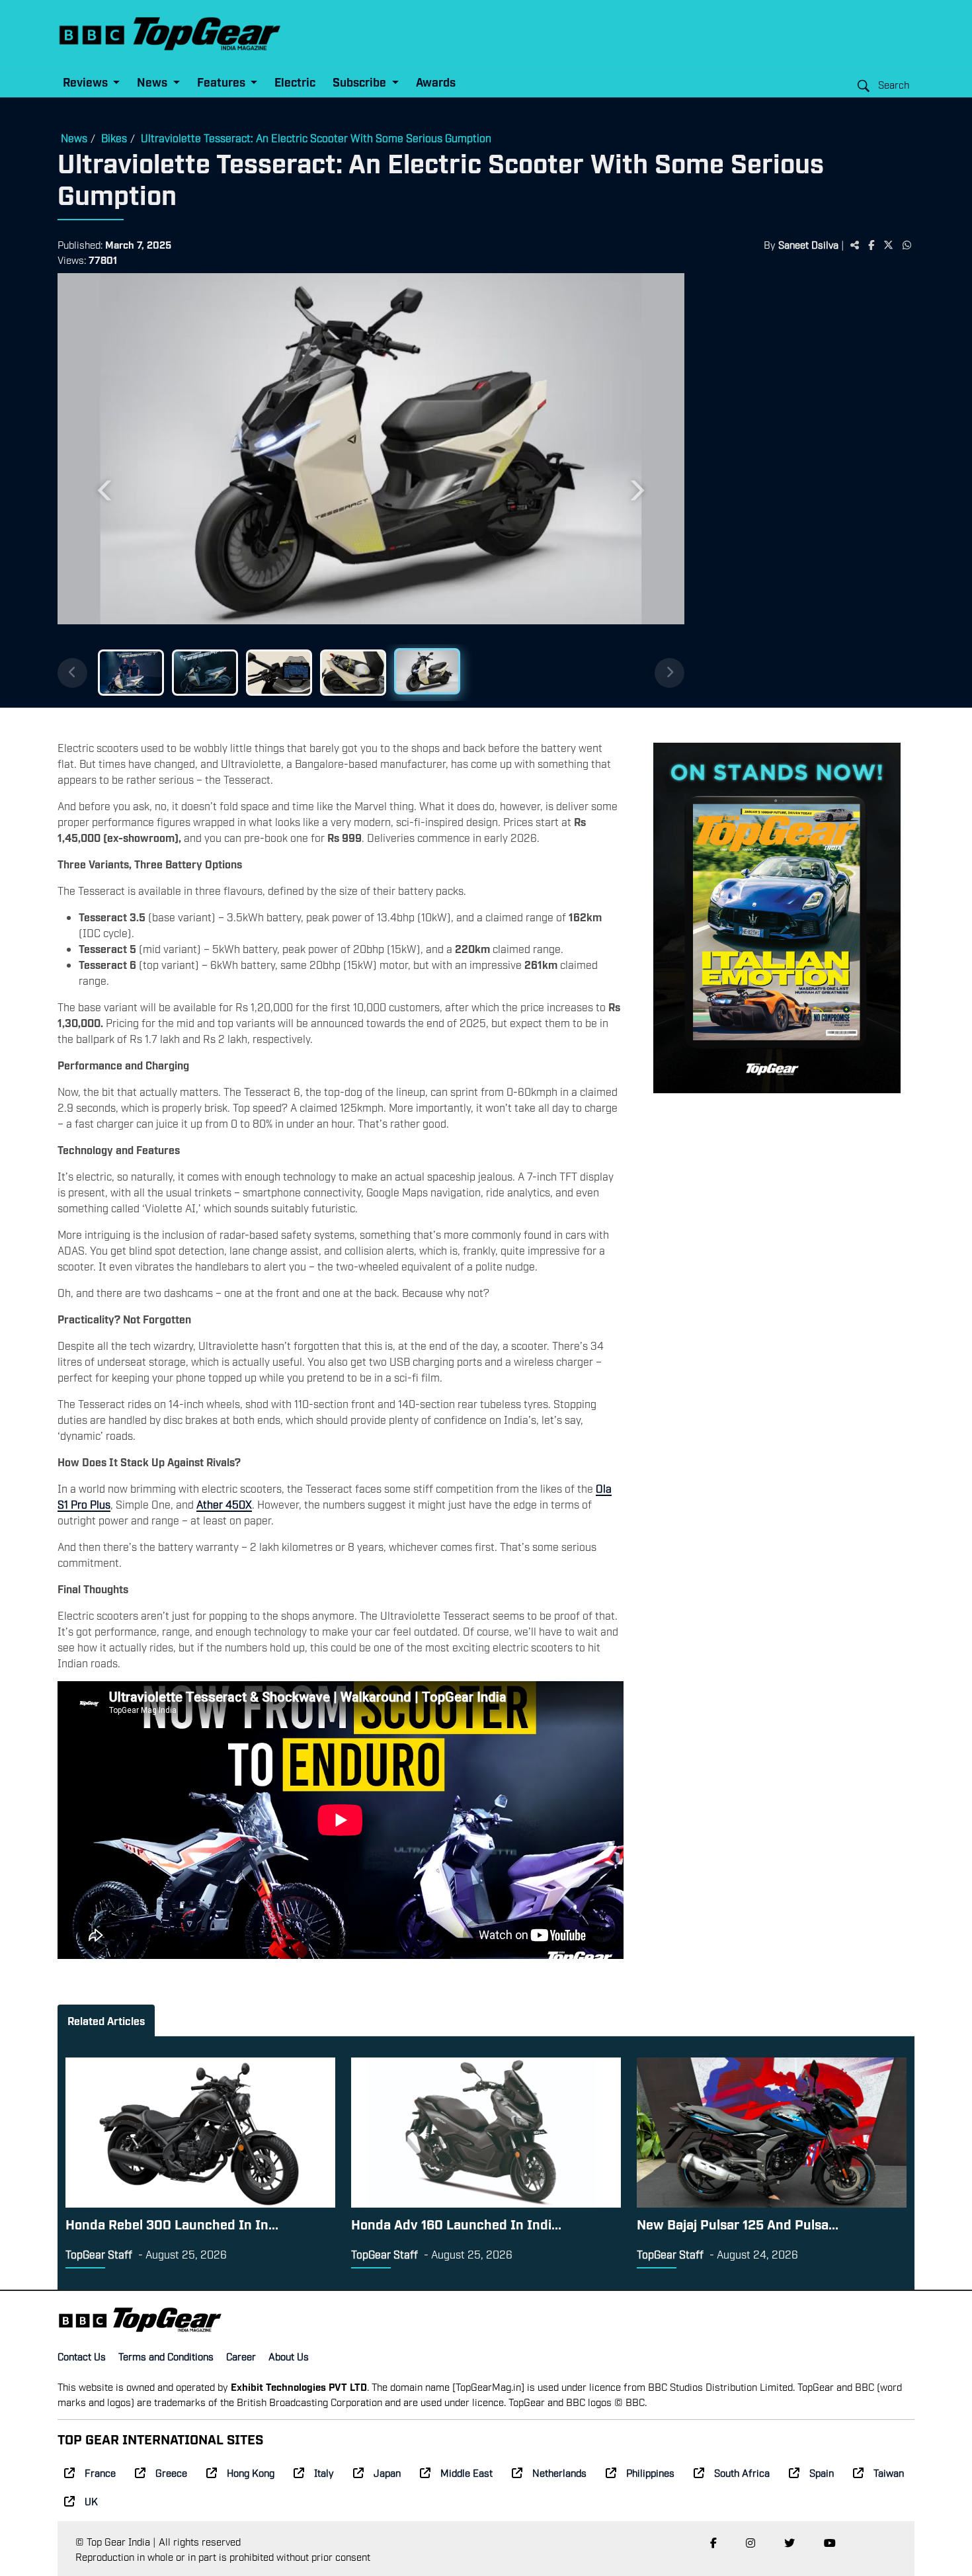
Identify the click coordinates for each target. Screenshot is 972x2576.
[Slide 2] (205, 673)
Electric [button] (295, 82)
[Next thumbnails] (669, 673)
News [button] (153, 82)
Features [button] (223, 82)
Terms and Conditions (166, 2356)
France (100, 2472)
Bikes (114, 138)
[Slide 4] (353, 673)
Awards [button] (436, 82)
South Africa (742, 2472)
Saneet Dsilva (808, 244)
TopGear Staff (99, 2254)
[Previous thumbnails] (72, 673)
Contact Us (82, 2356)
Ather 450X (224, 1504)
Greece (171, 2472)
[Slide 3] (279, 673)
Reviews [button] (87, 82)
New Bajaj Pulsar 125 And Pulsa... (738, 2223)
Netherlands (559, 2472)
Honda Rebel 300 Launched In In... (172, 2223)
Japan (387, 2472)
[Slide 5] (427, 671)
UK (91, 2501)
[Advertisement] (806, 478)
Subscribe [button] (361, 82)
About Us (289, 2356)
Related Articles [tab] (106, 2020)
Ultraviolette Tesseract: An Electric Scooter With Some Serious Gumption (316, 138)
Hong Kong (251, 2472)
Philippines (650, 2472)
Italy (324, 2472)
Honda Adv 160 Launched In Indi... (456, 2223)
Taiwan (889, 2472)
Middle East (466, 2472)
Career (241, 2356)
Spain (822, 2472)
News (74, 138)
